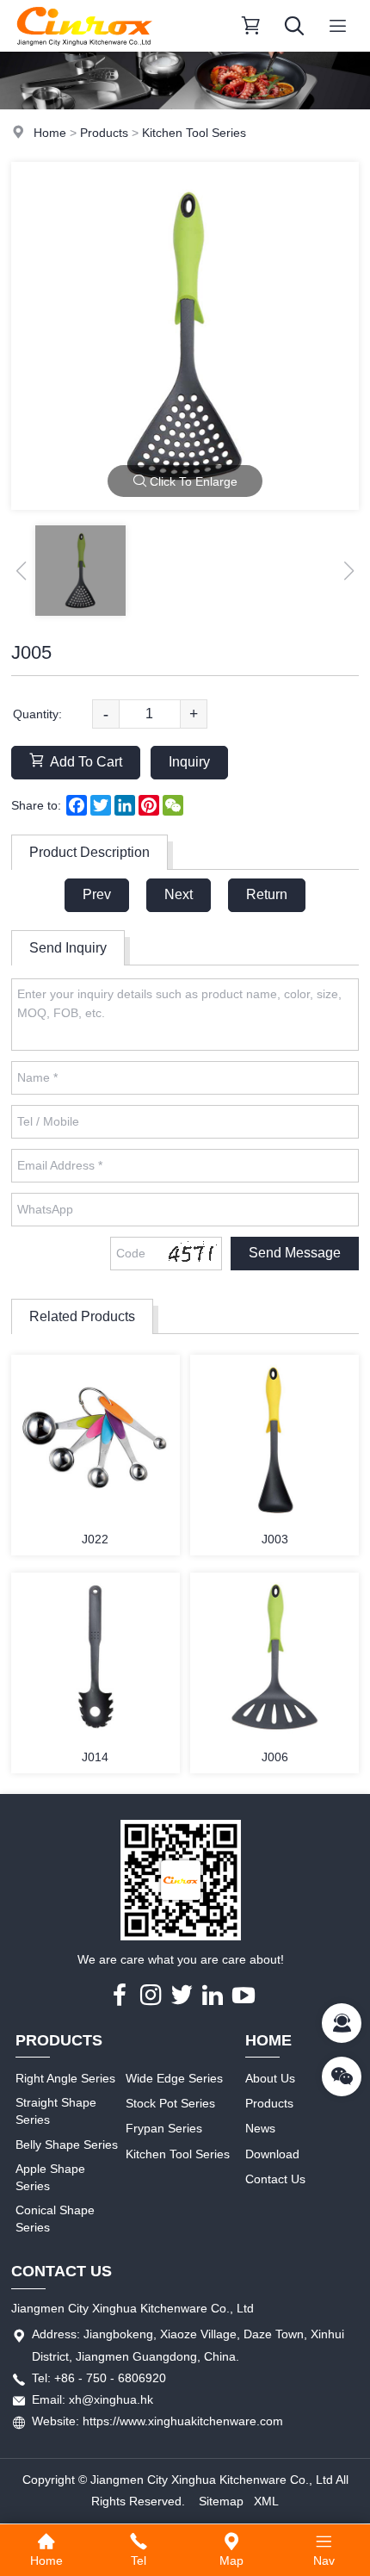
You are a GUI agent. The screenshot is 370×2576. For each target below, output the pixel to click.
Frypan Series (164, 2128)
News (260, 2128)
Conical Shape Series (55, 2219)
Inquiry (189, 762)
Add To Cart (86, 762)
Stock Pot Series (170, 2103)
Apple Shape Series (50, 2177)
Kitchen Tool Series (194, 133)
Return (267, 894)
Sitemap (221, 2501)
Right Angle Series (65, 2078)
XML (266, 2501)
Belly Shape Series (67, 2145)
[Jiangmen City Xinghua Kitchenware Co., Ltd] (84, 47)
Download (272, 2154)
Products (104, 133)
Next (179, 894)
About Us (270, 2078)
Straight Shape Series (56, 2111)
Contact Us (275, 2179)
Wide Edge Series (174, 2078)
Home (50, 133)
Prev (97, 894)
